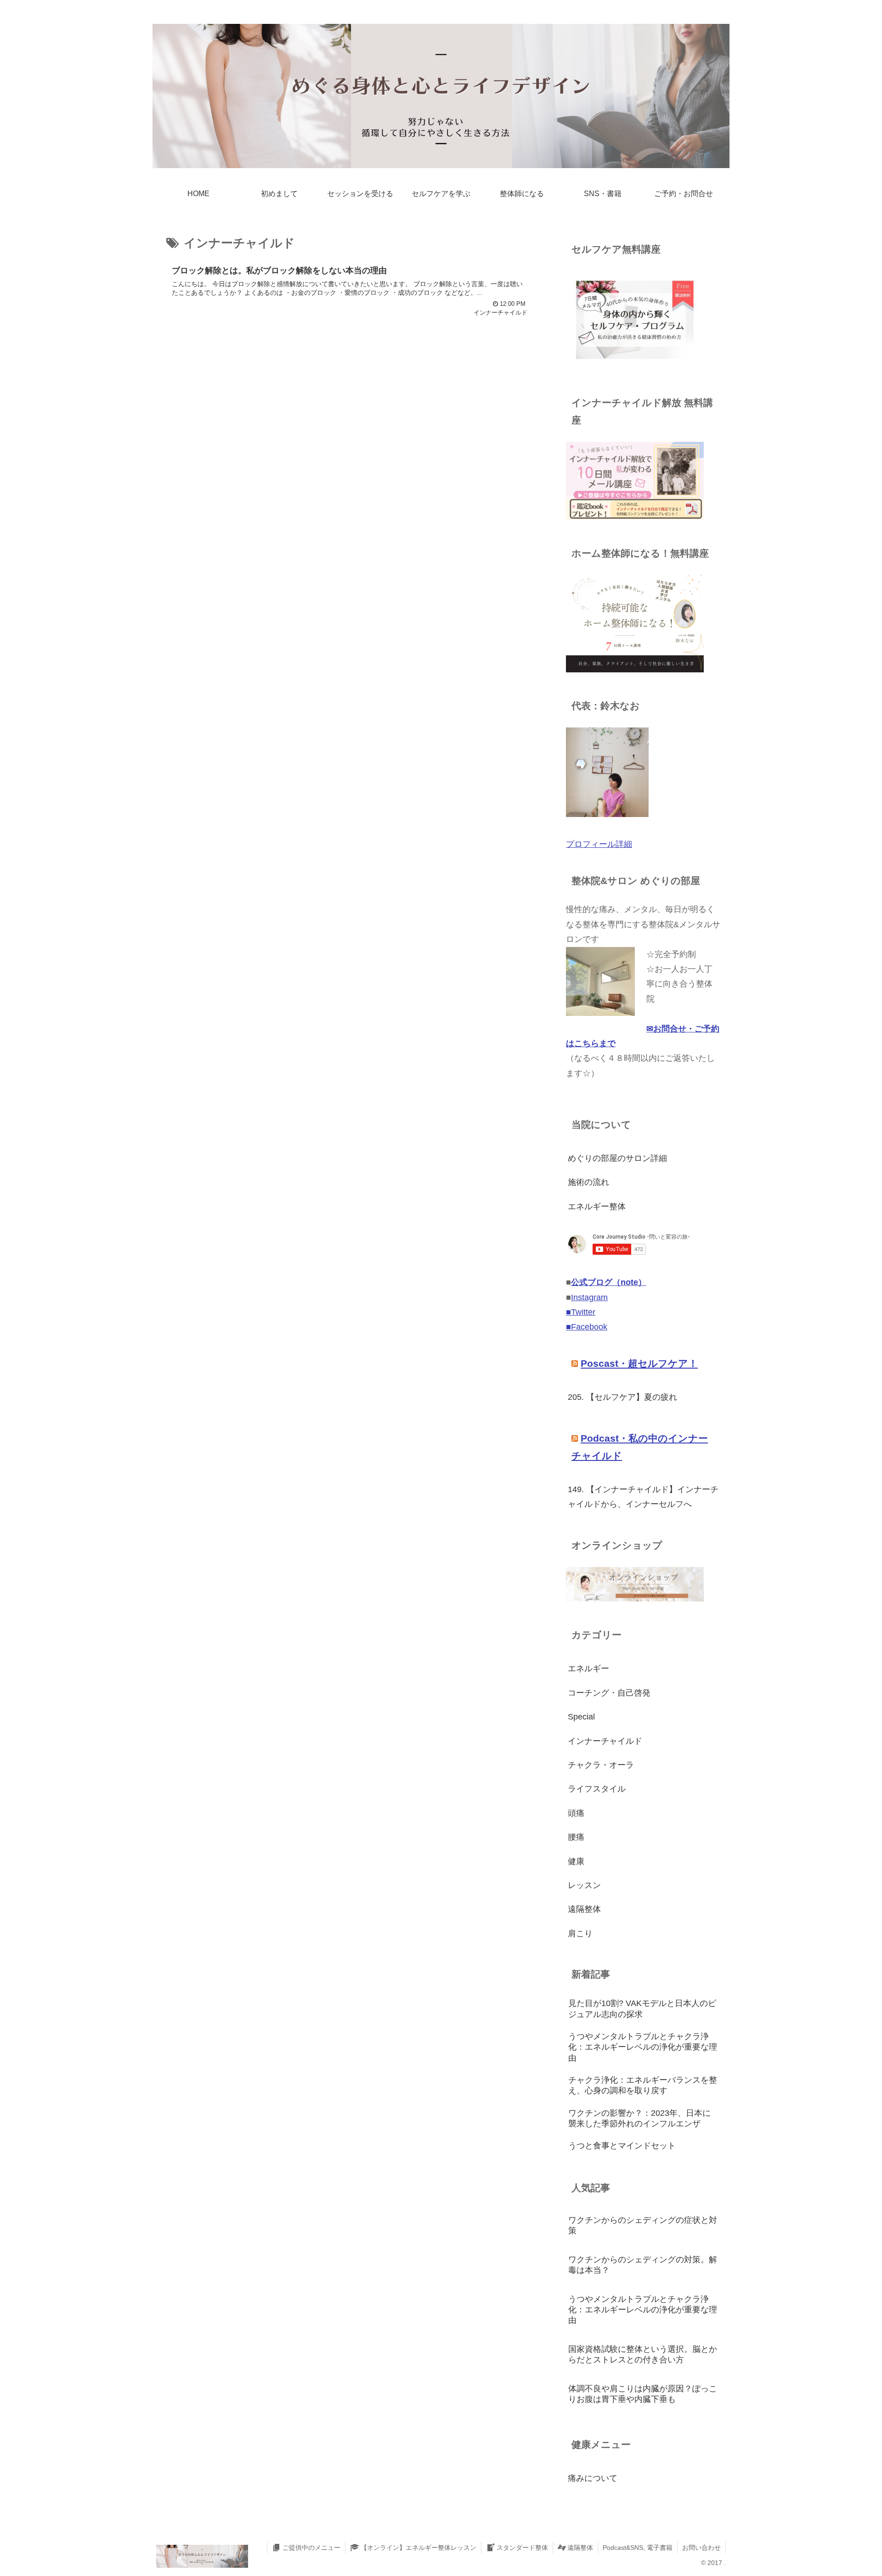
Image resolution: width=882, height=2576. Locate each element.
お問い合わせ (701, 2548)
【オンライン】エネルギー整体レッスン (418, 2548)
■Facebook (587, 1327)
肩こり (580, 1933)
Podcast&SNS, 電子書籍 (638, 2548)
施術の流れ (588, 1182)
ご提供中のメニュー (311, 2548)
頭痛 (576, 1813)
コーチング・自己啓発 (609, 1693)
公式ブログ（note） (609, 1282)
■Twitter (581, 1312)
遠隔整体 (584, 1909)
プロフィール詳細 (599, 844)
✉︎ (650, 1029)
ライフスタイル (597, 1789)
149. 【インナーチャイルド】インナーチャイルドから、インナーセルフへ (643, 1497)
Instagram (589, 1297)
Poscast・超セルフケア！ (639, 1363)
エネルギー (588, 1668)
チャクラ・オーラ (601, 1765)
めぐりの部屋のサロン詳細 (617, 1158)
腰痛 (576, 1837)
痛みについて (593, 2478)
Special (581, 1717)
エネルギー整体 (597, 1206)
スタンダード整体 (522, 2548)
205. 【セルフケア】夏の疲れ (622, 1397)
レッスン (584, 1885)
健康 (576, 1861)
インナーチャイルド (605, 1741)
